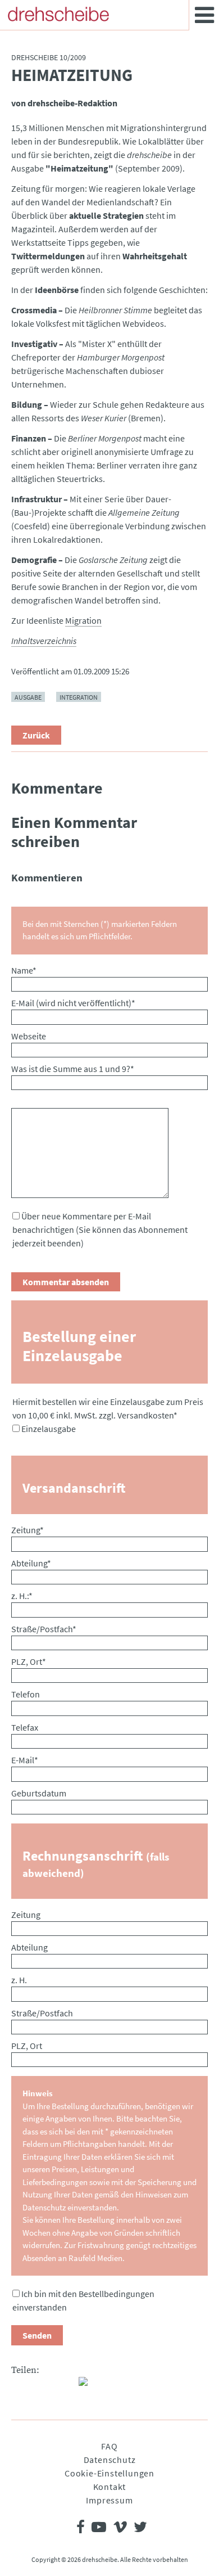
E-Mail (25, 1760)
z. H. (19, 1980)
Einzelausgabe (49, 1429)
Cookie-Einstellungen (109, 2473)
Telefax (25, 1727)
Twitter (43, 2386)
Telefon (26, 1694)
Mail (65, 2386)
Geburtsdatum (39, 1793)
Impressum (109, 2500)
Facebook (20, 2386)
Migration (83, 620)
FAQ (109, 2446)
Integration (79, 697)
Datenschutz (110, 2460)
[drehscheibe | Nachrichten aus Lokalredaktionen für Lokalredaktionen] (58, 14)
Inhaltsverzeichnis (44, 641)
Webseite (29, 1036)
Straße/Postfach (44, 1629)
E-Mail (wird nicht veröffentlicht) (73, 1003)
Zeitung (28, 1530)
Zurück (36, 735)
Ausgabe (28, 697)
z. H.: (22, 1596)
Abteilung (31, 1563)
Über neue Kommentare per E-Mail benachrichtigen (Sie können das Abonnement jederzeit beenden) (100, 1230)
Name (24, 970)
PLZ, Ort (29, 1661)
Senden (37, 2335)
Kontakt (110, 2487)
